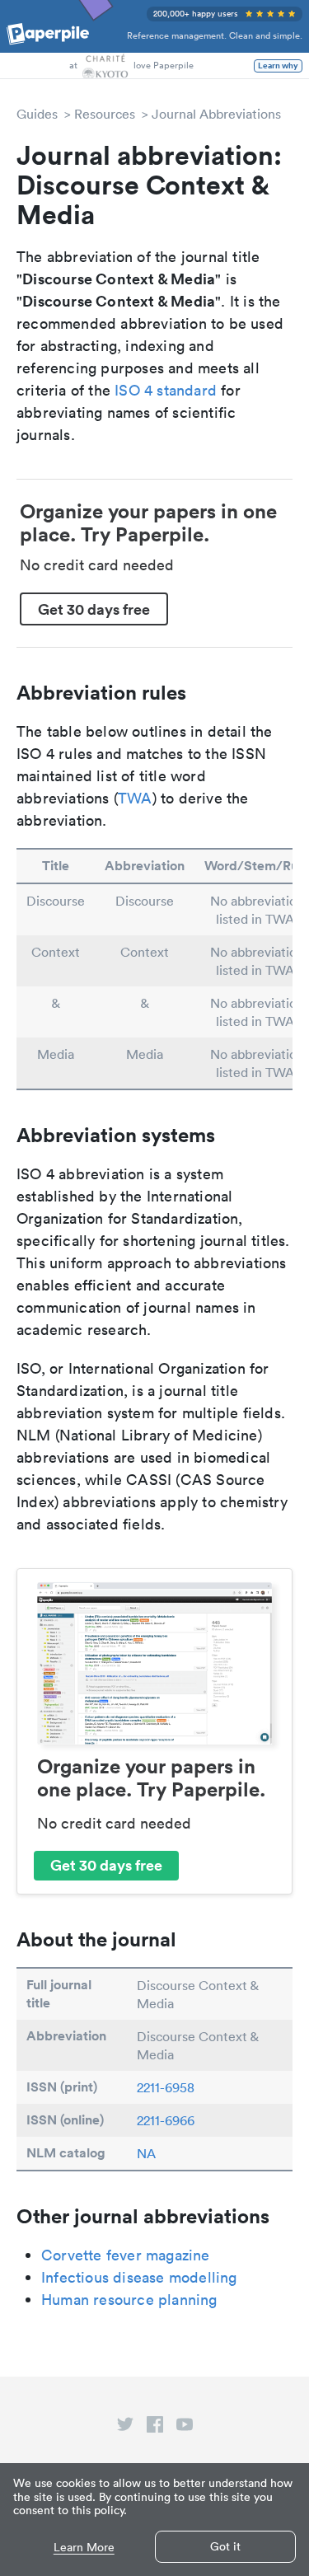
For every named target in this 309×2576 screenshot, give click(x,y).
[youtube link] (185, 2428)
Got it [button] (225, 2546)
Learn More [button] (84, 2548)
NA (146, 2153)
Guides (37, 114)
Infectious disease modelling (139, 2277)
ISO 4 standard (166, 390)
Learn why (278, 66)
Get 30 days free (94, 609)
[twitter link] (125, 2428)
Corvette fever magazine (126, 2255)
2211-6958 (166, 2087)
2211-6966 (166, 2120)
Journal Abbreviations (216, 114)
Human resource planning (129, 2300)
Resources (105, 114)
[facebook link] (155, 2428)
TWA (135, 798)
